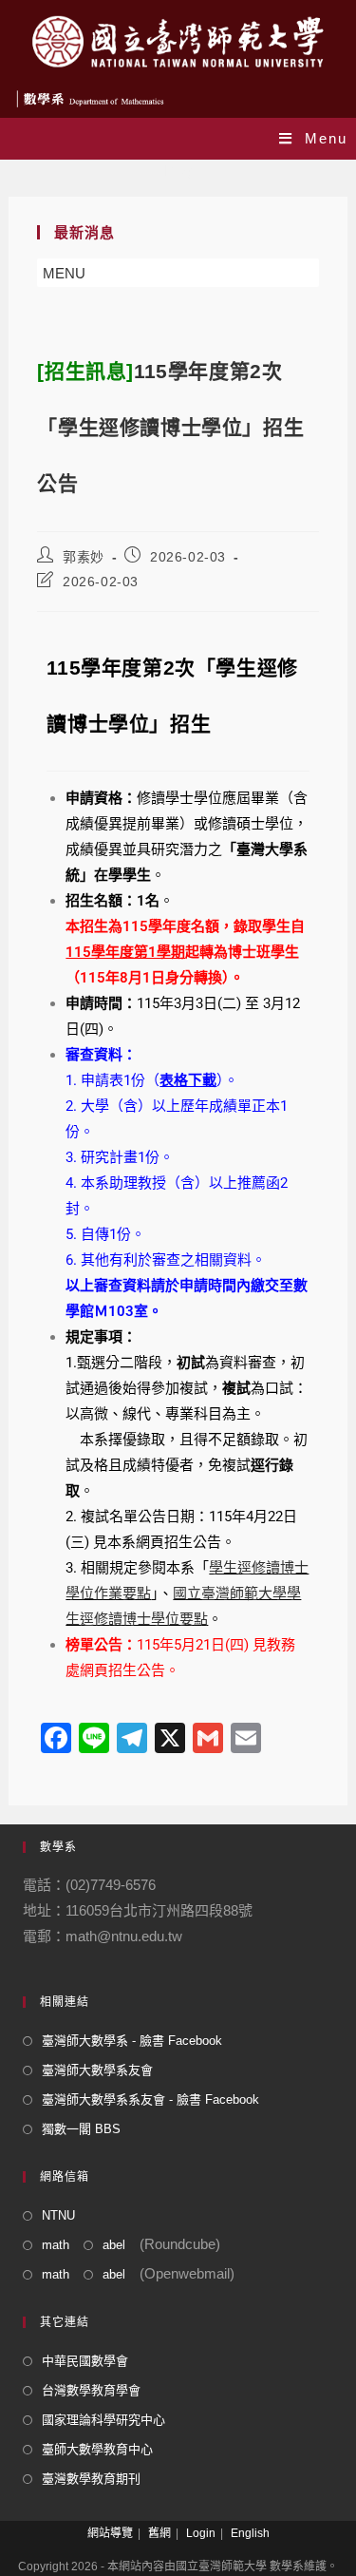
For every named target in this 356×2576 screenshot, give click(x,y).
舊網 (159, 2533)
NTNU (58, 2215)
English (250, 2533)
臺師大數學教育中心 (97, 2449)
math (56, 2245)
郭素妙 (84, 557)
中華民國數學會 (85, 2361)
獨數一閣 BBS (81, 2129)
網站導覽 (110, 2533)
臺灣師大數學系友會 (97, 2070)
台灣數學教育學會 (91, 2390)
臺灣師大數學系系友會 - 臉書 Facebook (150, 2099)
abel (114, 2245)
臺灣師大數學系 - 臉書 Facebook (132, 2041)
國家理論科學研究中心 (103, 2420)
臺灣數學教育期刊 (91, 2479)
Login (201, 2533)
